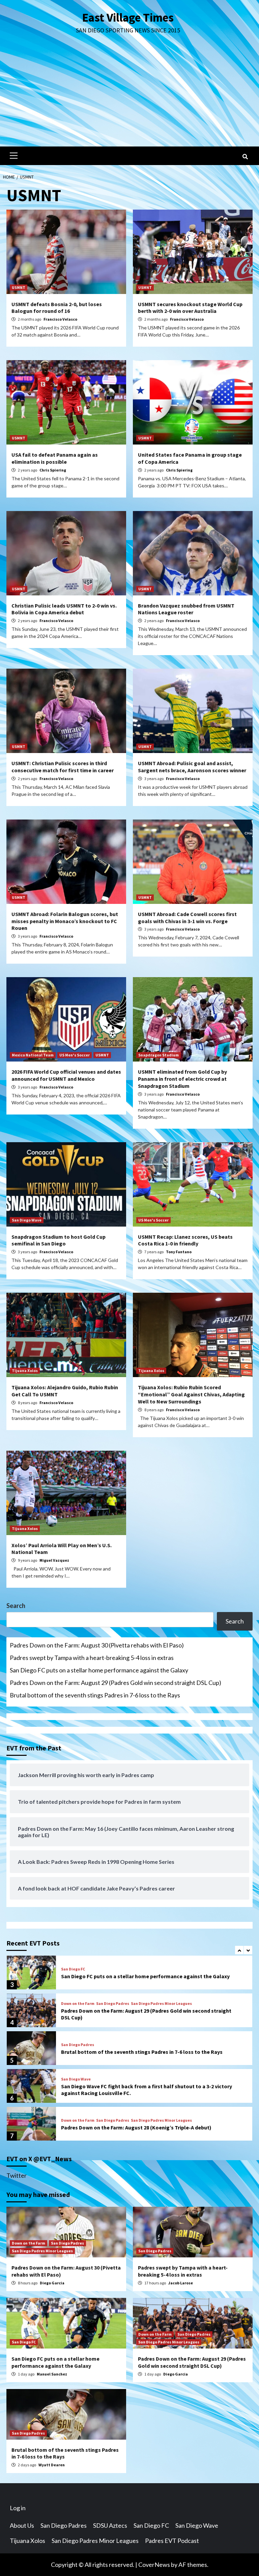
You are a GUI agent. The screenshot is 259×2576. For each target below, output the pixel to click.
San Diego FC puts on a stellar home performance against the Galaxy (99, 1670)
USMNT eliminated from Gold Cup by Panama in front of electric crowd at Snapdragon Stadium (182, 1079)
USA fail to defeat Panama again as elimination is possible (55, 458)
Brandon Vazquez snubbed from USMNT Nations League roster (186, 609)
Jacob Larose (181, 2283)
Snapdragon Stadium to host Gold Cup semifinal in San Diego (59, 1240)
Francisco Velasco (60, 319)
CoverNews (154, 2565)
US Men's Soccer (75, 1055)
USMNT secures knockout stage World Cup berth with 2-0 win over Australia (190, 308)
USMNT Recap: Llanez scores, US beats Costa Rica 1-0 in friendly (185, 1240)
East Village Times (128, 18)
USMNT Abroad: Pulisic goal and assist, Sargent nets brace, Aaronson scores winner (192, 767)
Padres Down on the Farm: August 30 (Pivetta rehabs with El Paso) (97, 1645)
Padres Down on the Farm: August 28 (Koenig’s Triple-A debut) (136, 2127)
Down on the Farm (78, 2004)
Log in (18, 2508)
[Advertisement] (129, 96)
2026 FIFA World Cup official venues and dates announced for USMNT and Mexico (66, 1075)
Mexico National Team (33, 1055)
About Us (22, 2525)
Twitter (17, 2175)
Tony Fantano (179, 1252)
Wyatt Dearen (52, 2465)
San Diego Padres (113, 2004)
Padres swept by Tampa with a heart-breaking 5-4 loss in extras (92, 1658)
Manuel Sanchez (52, 2374)
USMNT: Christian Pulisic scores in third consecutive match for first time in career (63, 767)
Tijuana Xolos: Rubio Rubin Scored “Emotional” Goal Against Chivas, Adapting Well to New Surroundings (191, 1394)
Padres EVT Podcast (172, 2541)
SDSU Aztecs (110, 2525)
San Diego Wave (27, 1220)
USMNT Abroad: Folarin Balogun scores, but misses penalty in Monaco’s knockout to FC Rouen (65, 921)
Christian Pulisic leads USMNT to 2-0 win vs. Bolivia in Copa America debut (64, 609)
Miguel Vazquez (54, 1560)
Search (16, 1606)
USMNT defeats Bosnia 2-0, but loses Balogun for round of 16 (57, 308)
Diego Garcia (52, 2283)
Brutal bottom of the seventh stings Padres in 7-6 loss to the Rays (95, 1695)
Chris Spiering (53, 470)
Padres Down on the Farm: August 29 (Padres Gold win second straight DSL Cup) (116, 1683)
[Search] (245, 157)
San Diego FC (73, 1969)
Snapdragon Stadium (159, 1055)
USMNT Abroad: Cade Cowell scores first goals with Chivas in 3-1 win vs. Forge (187, 918)
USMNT (19, 287)
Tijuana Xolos (25, 1371)
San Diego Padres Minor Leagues (161, 2004)
